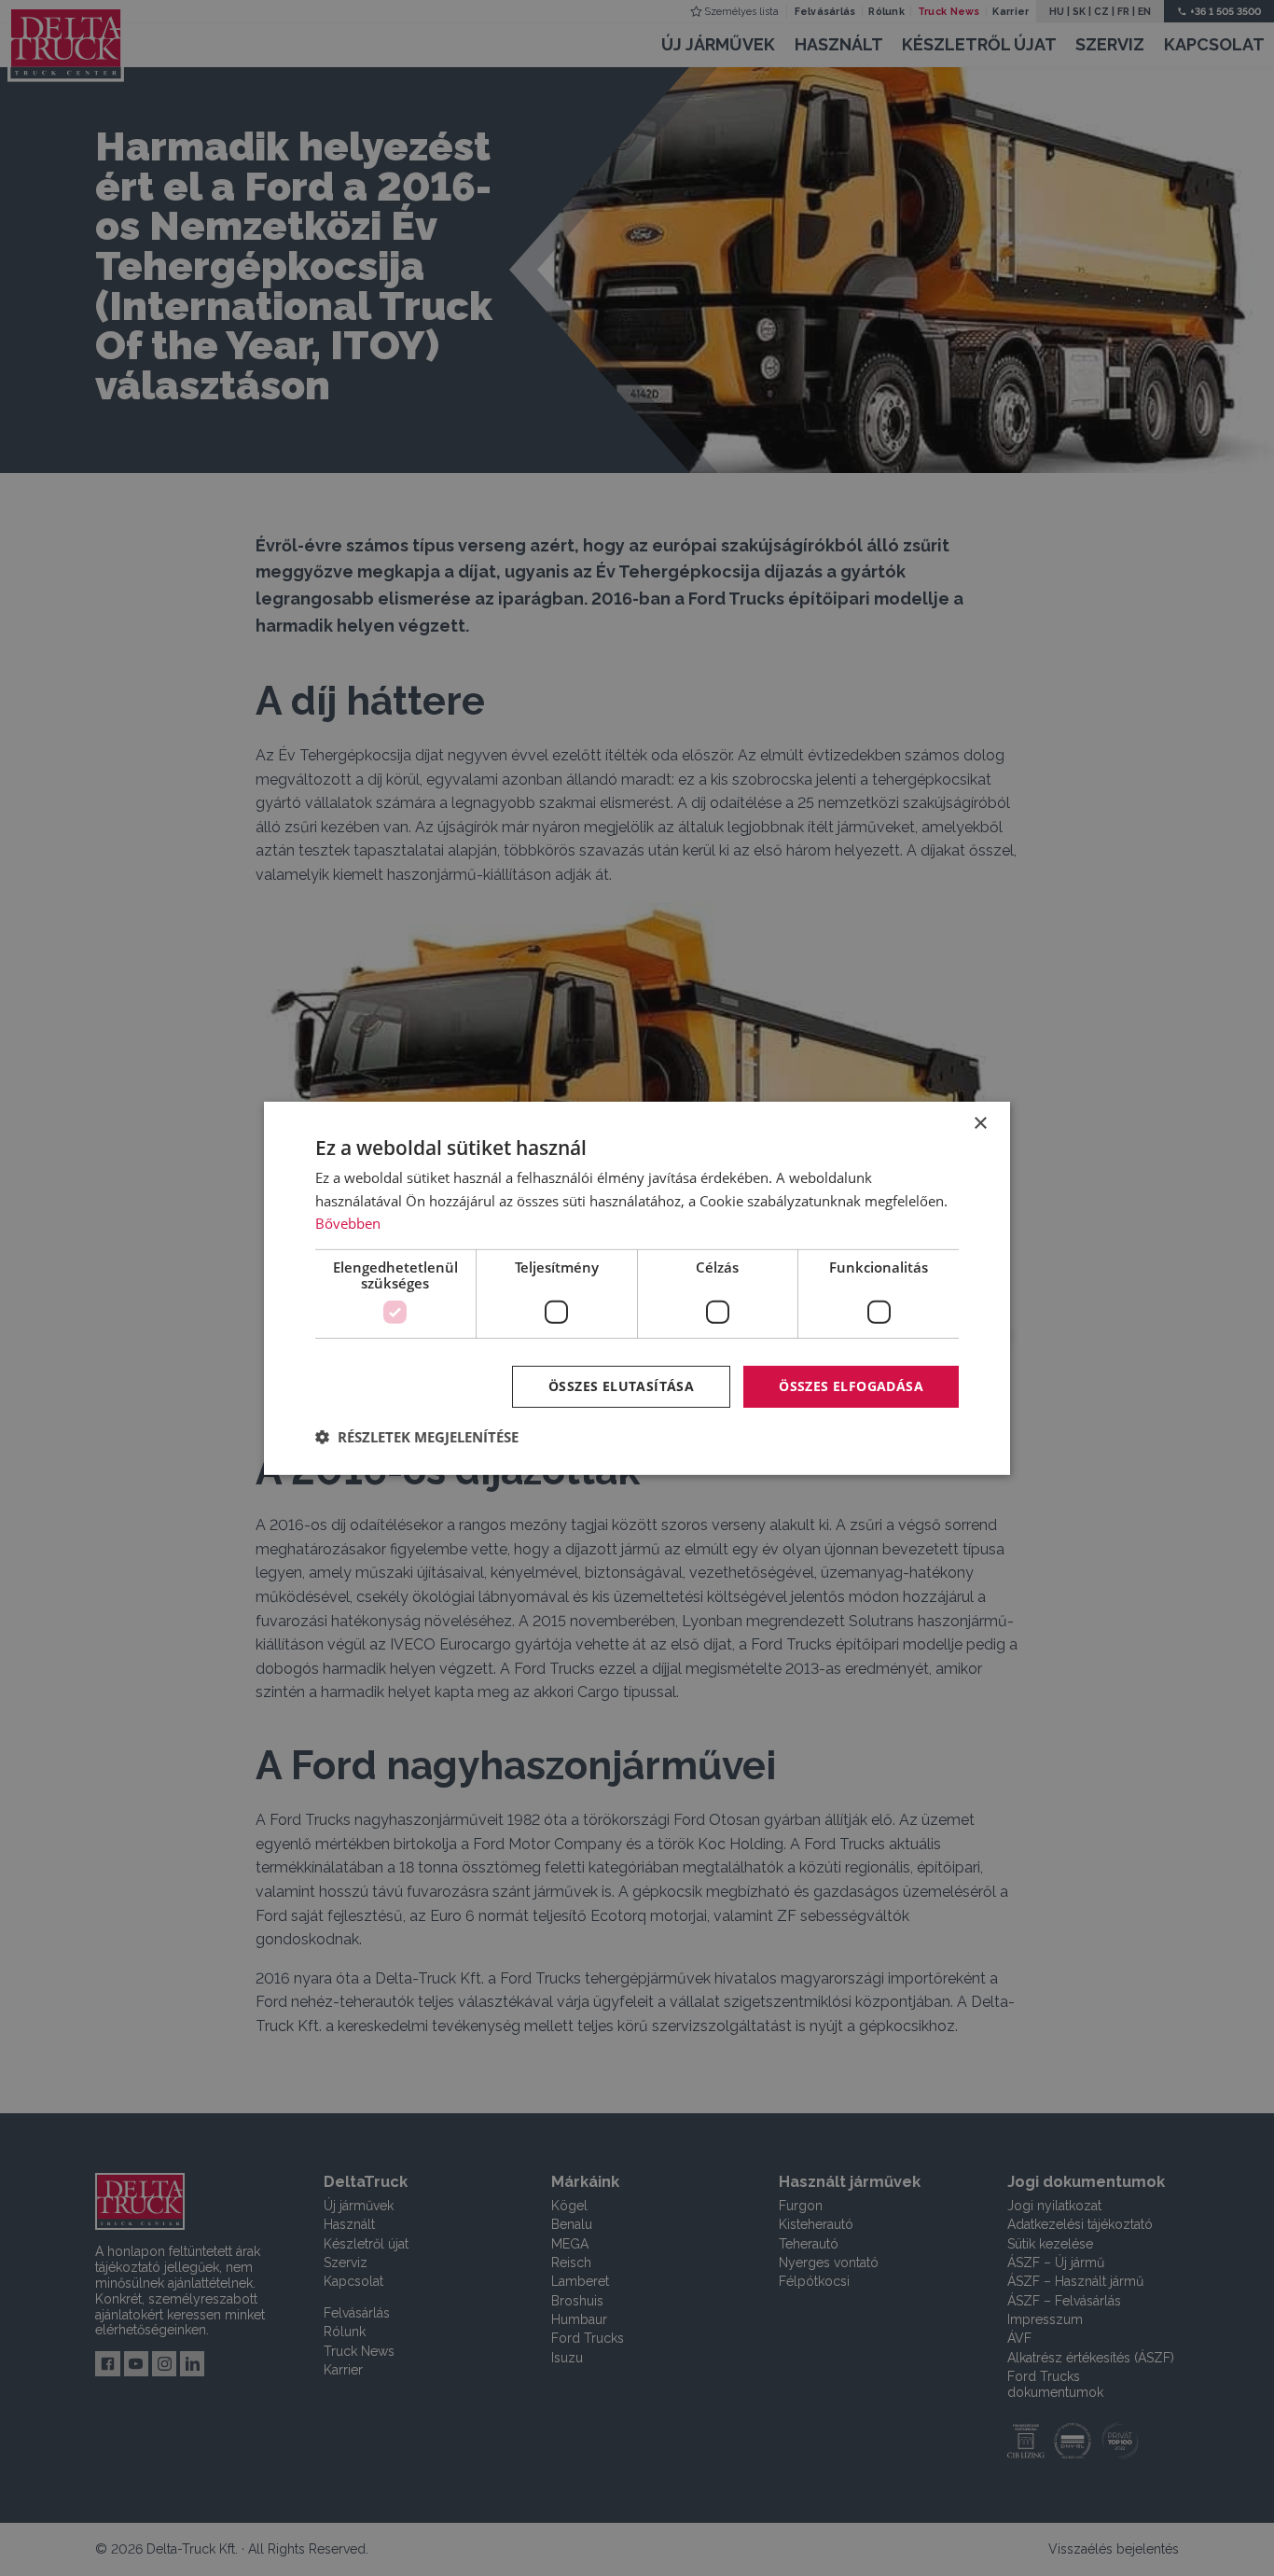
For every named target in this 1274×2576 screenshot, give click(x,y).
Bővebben (348, 1223)
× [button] (980, 1123)
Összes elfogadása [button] (851, 1386)
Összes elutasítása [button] (621, 1386)
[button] (417, 1437)
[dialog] (637, 1288)
